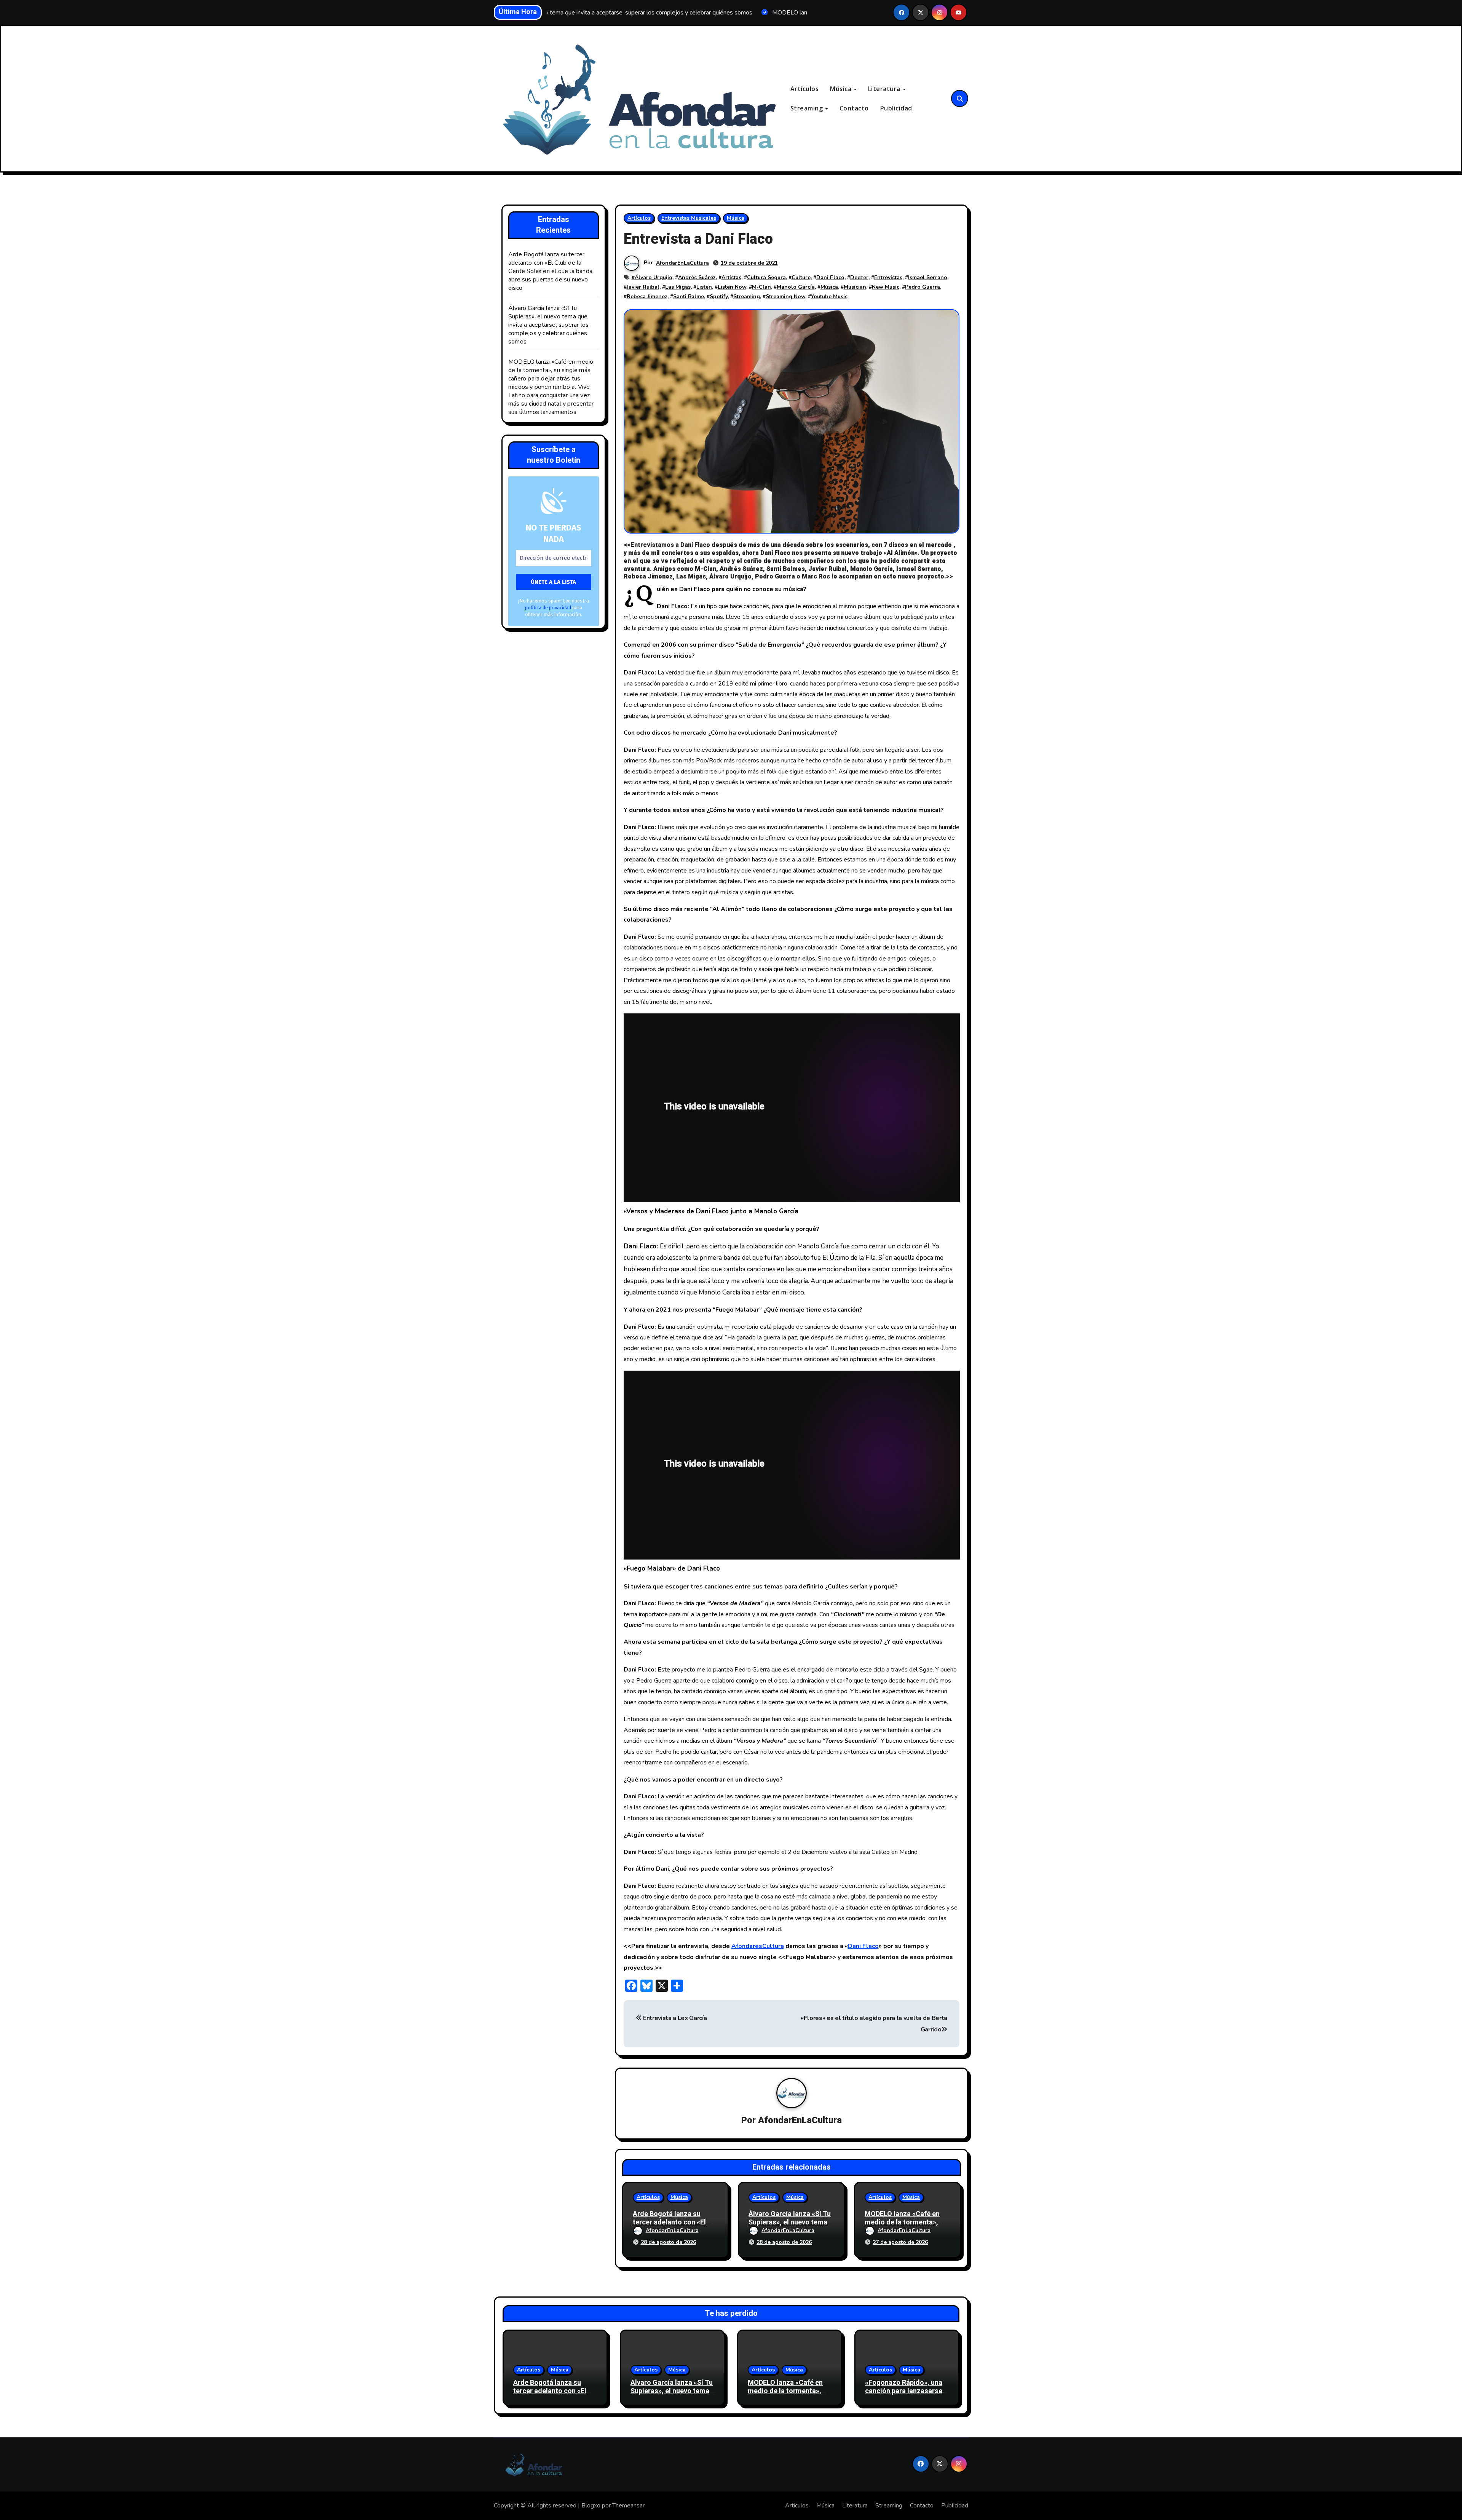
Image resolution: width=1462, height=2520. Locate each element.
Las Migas (678, 287)
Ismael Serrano (928, 277)
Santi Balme (689, 296)
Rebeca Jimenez (647, 296)
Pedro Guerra (923, 287)
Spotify (719, 296)
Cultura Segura (766, 277)
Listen (704, 287)
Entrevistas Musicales (689, 218)
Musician (855, 287)
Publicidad (896, 108)
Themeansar (628, 2506)
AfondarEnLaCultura (682, 263)
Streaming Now (785, 296)
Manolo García (796, 287)
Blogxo (591, 2506)
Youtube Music (829, 296)
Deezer (859, 277)
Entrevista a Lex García (674, 2018)
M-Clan (761, 287)
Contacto (854, 108)
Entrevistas (888, 277)
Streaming (808, 108)
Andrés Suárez (697, 277)
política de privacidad (548, 608)
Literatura (885, 89)
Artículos (805, 89)
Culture (801, 277)
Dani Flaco (830, 277)
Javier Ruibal (643, 287)
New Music (886, 287)
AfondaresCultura (758, 1946)
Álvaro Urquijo (654, 277)
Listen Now (732, 287)
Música (842, 89)
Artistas (731, 277)
